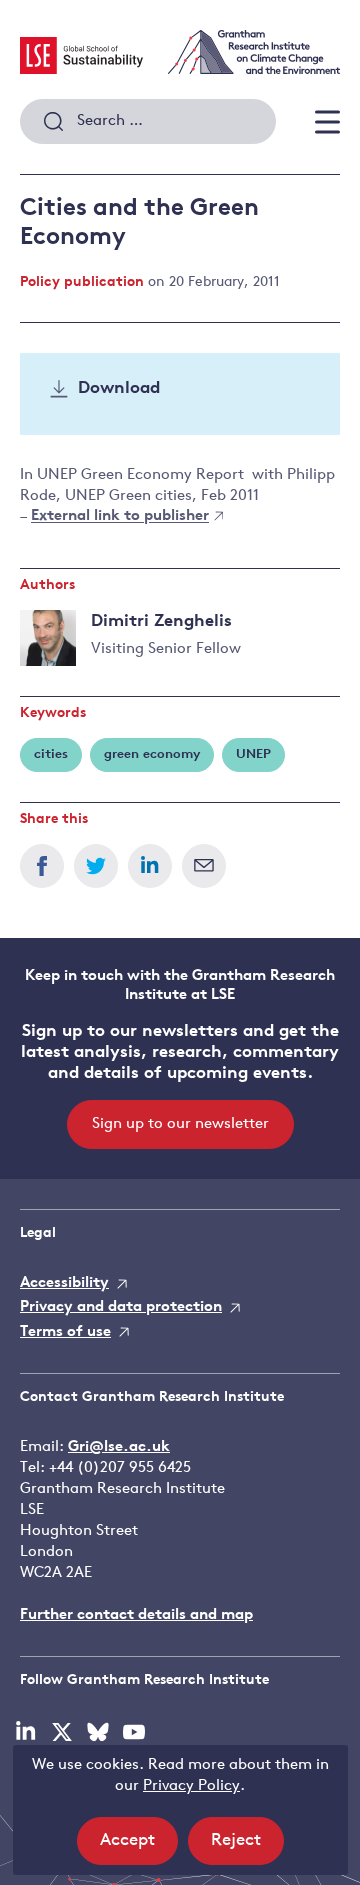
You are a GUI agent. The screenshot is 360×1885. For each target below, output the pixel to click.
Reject (247, 1848)
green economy (152, 754)
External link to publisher (120, 517)
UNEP (253, 754)
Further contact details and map (136, 1615)
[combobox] (148, 122)
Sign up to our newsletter (180, 1124)
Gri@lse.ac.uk (119, 1447)
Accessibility (64, 1283)
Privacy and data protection (121, 1307)
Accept (139, 1848)
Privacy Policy (191, 1786)
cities (51, 754)
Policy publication (82, 282)
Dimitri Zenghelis (161, 621)
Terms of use (65, 1332)
